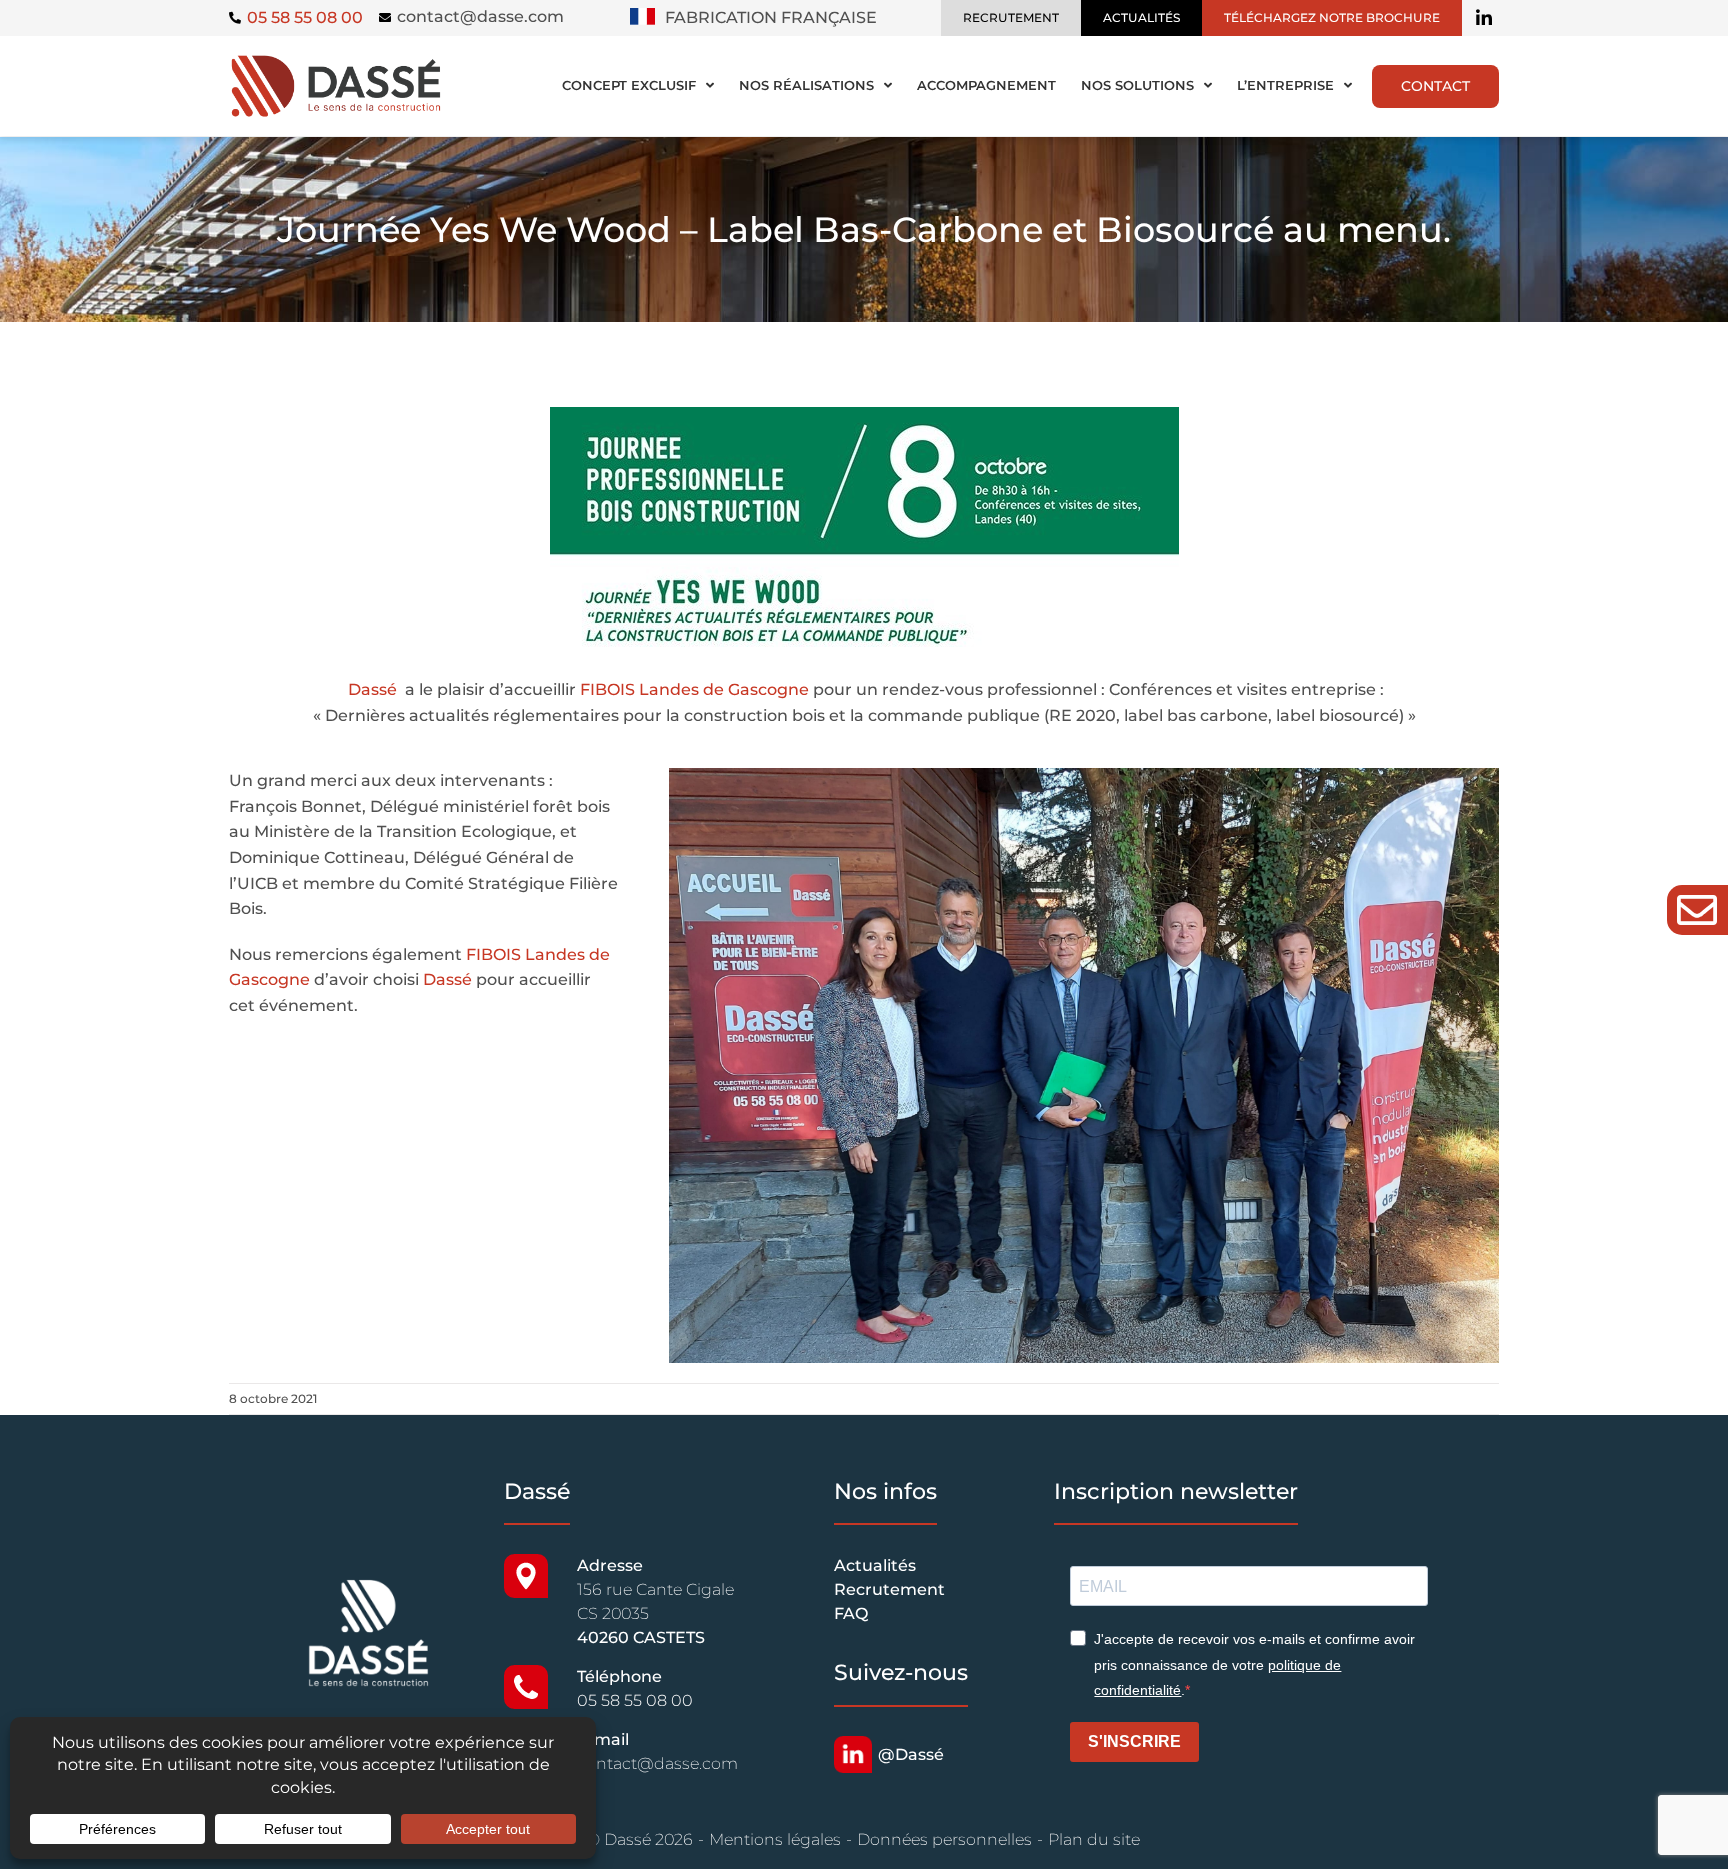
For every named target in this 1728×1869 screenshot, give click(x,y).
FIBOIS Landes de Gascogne (694, 689)
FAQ (851, 1613)
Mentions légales (775, 1839)
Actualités (875, 1565)
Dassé (372, 689)
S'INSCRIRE (1134, 1741)
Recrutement (889, 1589)
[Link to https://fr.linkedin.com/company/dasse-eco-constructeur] (1484, 18)
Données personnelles (944, 1839)
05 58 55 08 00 (635, 1700)
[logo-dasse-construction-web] (335, 59)
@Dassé (911, 1754)
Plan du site (1094, 1839)
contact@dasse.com (480, 16)
